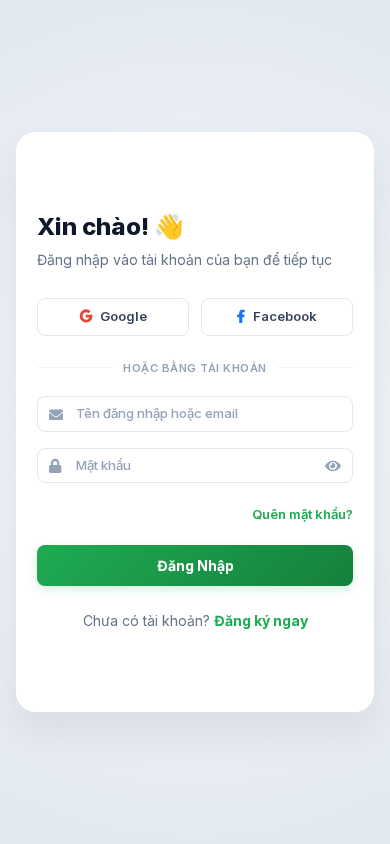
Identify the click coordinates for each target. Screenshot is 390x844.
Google (123, 316)
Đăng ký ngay (261, 620)
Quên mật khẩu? (302, 514)
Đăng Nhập (195, 565)
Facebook (285, 316)
